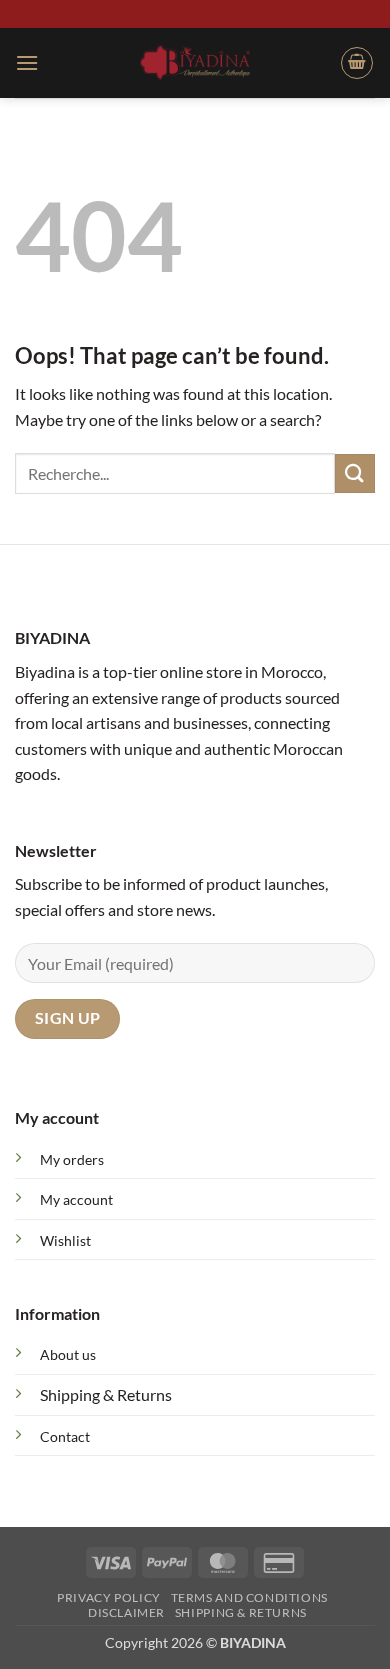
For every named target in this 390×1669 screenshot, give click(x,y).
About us (68, 1354)
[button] (27, 62)
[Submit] (355, 473)
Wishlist (65, 1240)
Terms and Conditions (249, 1597)
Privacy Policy (109, 1597)
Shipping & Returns (106, 1394)
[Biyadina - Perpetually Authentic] (195, 62)
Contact (65, 1436)
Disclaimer (126, 1612)
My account (76, 1199)
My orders (72, 1159)
